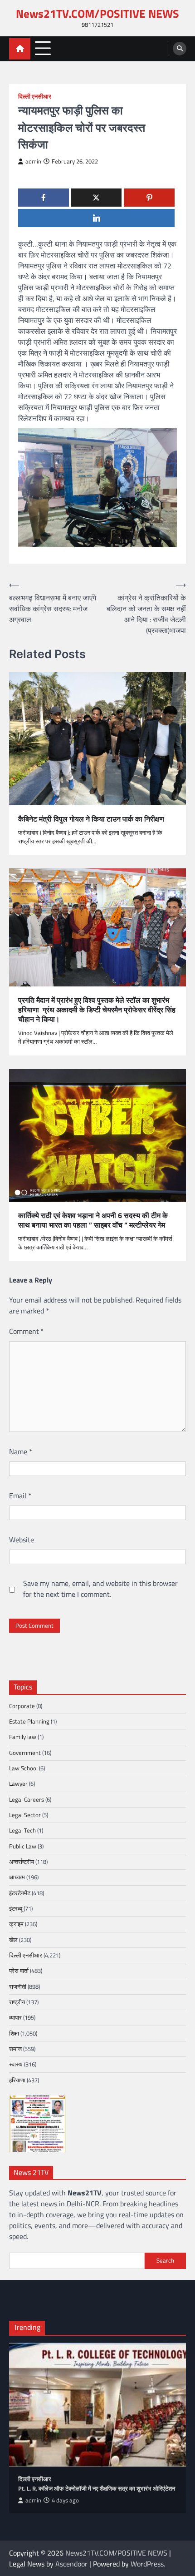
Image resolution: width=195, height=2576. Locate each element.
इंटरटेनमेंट (20, 1893)
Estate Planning (29, 1721)
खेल (13, 1940)
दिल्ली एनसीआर (35, 97)
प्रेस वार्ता (19, 1971)
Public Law (23, 1846)
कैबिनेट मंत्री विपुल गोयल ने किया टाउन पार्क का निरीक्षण (92, 819)
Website (22, 1540)
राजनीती (18, 1986)
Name (21, 1451)
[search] (180, 49)
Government (25, 1753)
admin (33, 161)
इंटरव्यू (16, 1908)
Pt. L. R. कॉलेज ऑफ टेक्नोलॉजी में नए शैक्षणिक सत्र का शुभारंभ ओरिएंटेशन (97, 2489)
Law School (23, 1768)
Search (165, 2260)
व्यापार (15, 2017)
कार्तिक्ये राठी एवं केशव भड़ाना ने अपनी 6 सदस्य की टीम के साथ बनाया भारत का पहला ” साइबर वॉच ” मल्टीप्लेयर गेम (93, 1220)
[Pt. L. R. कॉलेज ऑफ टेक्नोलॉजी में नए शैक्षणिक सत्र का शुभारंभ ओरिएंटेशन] (97, 2405)
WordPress (147, 2564)
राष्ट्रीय (17, 2002)
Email (20, 1496)
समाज (15, 2049)
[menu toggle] (43, 48)
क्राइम (16, 1924)
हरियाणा (17, 2080)
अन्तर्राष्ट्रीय (22, 1862)
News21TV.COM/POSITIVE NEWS (97, 13)
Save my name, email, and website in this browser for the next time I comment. (100, 1589)
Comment (27, 1331)
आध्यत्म (17, 1877)
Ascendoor (71, 2564)
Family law (23, 1737)
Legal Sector (25, 1815)
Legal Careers (27, 1799)
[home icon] (20, 49)
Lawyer (18, 1783)
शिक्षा (14, 2033)
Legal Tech (22, 1830)
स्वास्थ (16, 2064)
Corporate (22, 1706)
